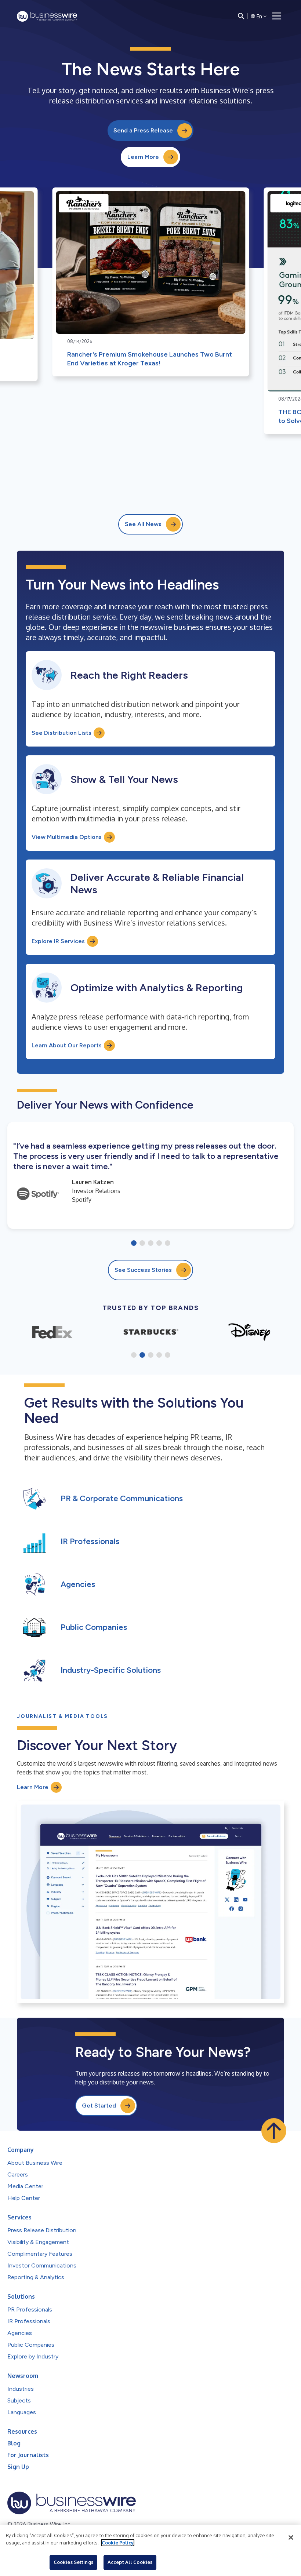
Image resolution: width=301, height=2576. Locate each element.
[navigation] (277, 16)
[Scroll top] (274, 2131)
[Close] (291, 2537)
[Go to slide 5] (168, 1244)
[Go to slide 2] (142, 1244)
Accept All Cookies (130, 2562)
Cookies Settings (73, 2562)
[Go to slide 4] (159, 1244)
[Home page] (47, 16)
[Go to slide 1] (134, 1244)
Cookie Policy (118, 2543)
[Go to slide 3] (151, 1244)
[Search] (241, 16)
